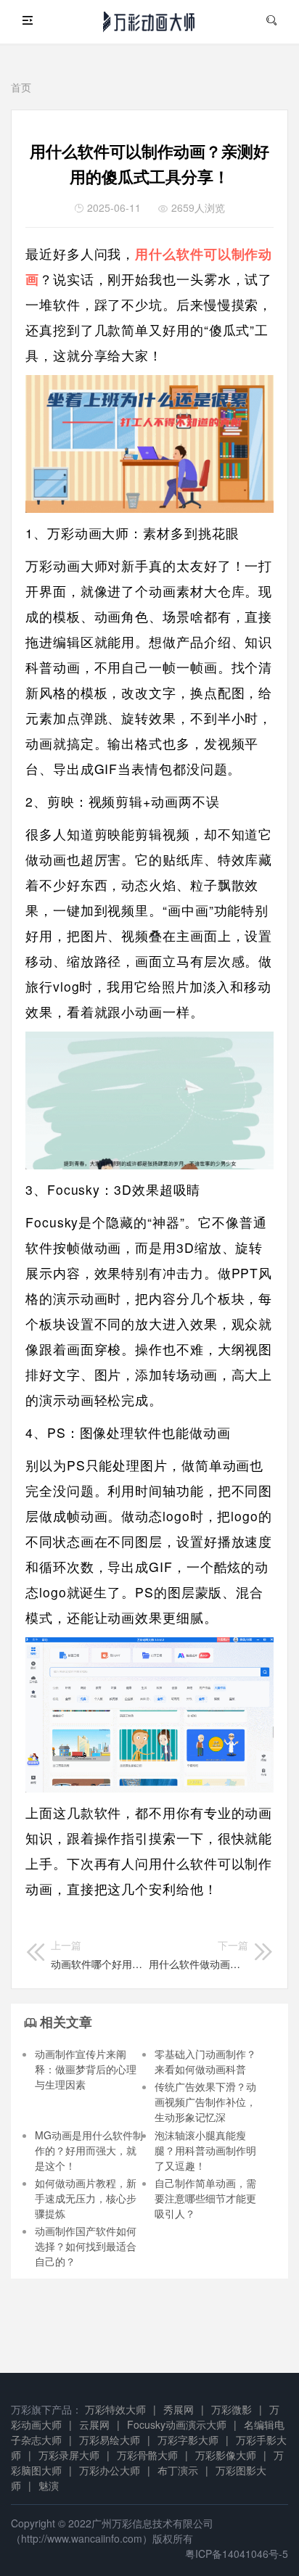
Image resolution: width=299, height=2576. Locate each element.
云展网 (94, 2424)
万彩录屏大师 (69, 2455)
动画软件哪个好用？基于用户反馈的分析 (97, 1954)
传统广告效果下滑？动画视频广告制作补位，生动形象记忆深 (205, 2102)
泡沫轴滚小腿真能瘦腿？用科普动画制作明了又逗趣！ (205, 2150)
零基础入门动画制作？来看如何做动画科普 (205, 2061)
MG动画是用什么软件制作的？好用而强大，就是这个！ (89, 2150)
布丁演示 (178, 2470)
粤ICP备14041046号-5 (237, 2554)
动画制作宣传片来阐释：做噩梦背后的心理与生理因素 (86, 2069)
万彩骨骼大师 (147, 2455)
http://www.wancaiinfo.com (82, 2538)
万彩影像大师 (226, 2455)
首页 (21, 87)
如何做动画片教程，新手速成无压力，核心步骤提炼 (86, 2198)
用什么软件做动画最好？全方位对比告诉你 (198, 1954)
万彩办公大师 (110, 2470)
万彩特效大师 (115, 2409)
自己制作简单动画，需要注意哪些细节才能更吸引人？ (205, 2198)
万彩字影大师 (188, 2440)
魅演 (49, 2485)
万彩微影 (232, 2409)
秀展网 (179, 2409)
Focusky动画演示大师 (177, 2424)
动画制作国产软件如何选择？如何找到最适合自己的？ (86, 2246)
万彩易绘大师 (110, 2440)
